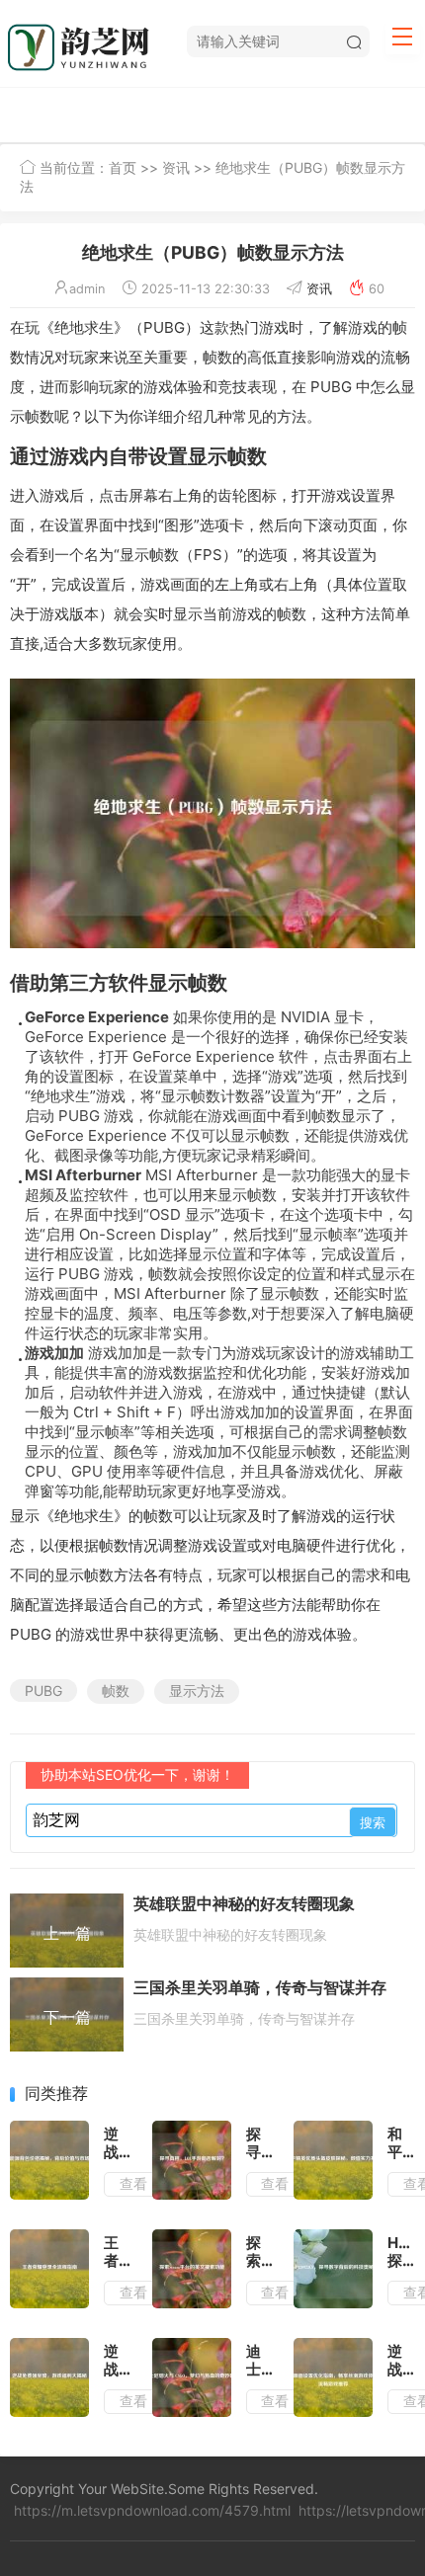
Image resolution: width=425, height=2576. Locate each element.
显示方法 (197, 1690)
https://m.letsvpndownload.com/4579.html (152, 2510)
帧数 (116, 1690)
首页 (123, 167)
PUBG (43, 1690)
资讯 (176, 167)
